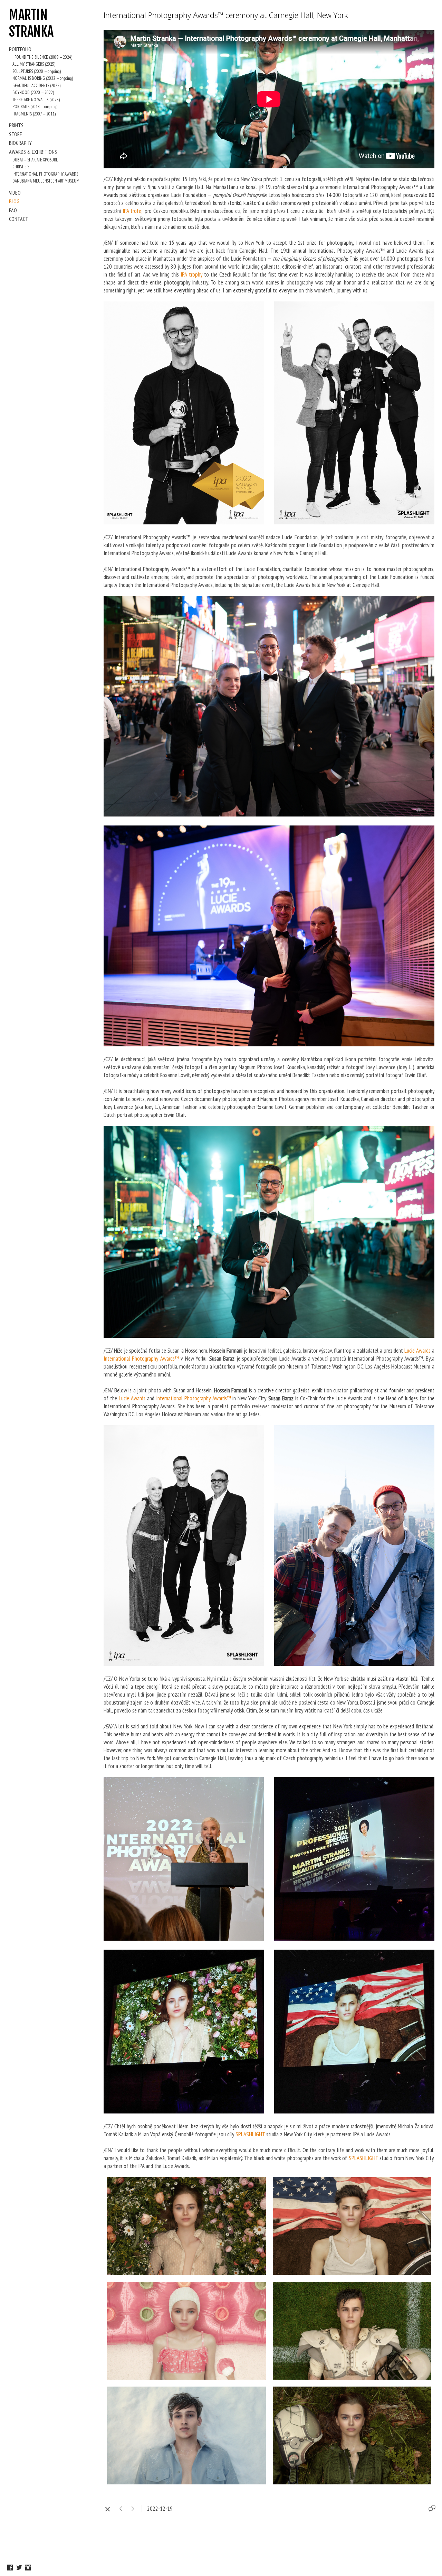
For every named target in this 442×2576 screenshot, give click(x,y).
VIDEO (15, 193)
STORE (16, 134)
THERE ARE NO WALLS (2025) (36, 100)
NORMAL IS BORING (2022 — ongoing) (43, 78)
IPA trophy (191, 274)
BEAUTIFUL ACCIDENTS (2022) (36, 86)
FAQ (13, 210)
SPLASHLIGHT (250, 2134)
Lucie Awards (417, 1351)
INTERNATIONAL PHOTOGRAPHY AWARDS (45, 174)
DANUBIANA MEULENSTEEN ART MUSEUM (46, 181)
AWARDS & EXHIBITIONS (33, 152)
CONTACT (19, 219)
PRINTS (16, 125)
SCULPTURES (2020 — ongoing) (37, 71)
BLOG (14, 201)
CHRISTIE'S (21, 167)
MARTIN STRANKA (31, 23)
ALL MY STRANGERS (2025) (34, 64)
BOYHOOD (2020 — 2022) (33, 92)
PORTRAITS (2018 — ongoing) (35, 107)
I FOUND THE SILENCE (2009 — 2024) (42, 57)
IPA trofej (133, 211)
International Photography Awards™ (141, 1359)
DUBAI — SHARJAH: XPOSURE (35, 160)
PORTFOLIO (20, 49)
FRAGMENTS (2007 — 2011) (34, 114)
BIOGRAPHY (20, 143)
